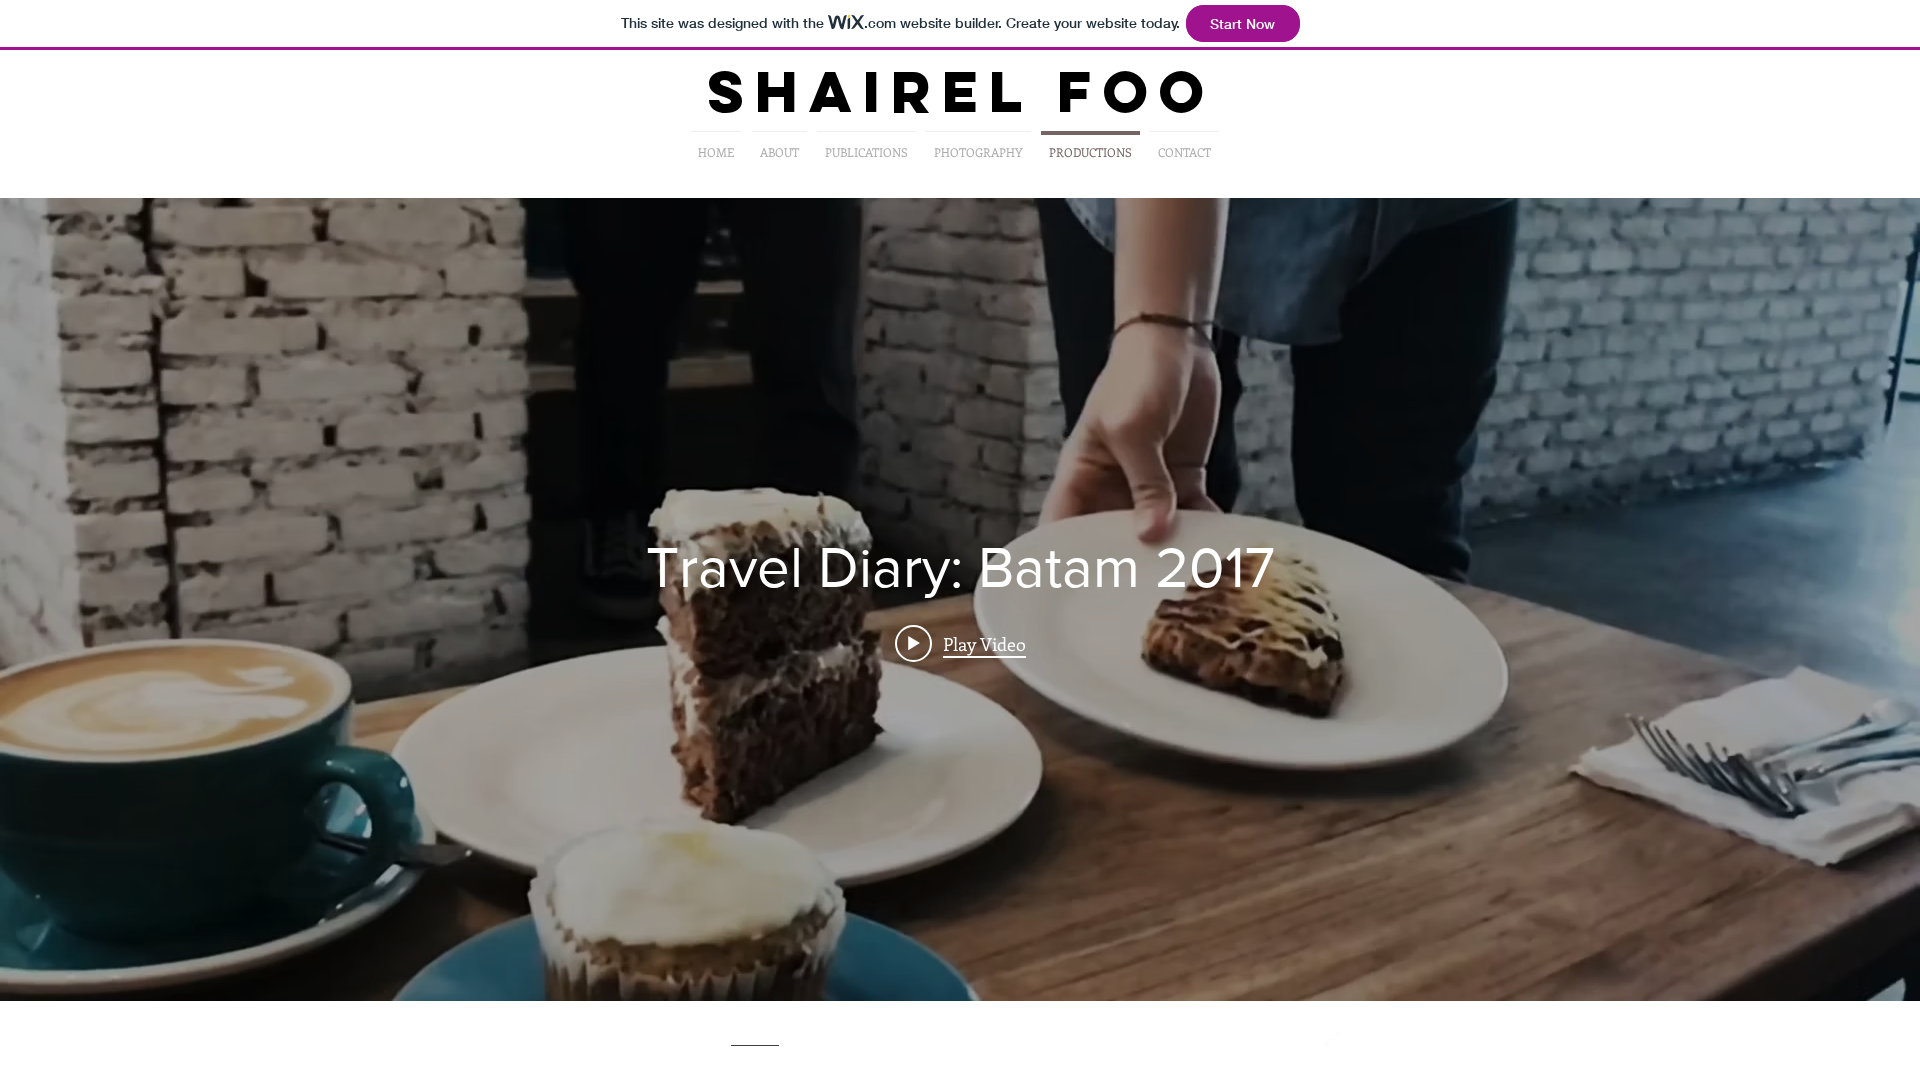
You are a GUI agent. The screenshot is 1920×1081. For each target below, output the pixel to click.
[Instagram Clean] (1336, 1043)
